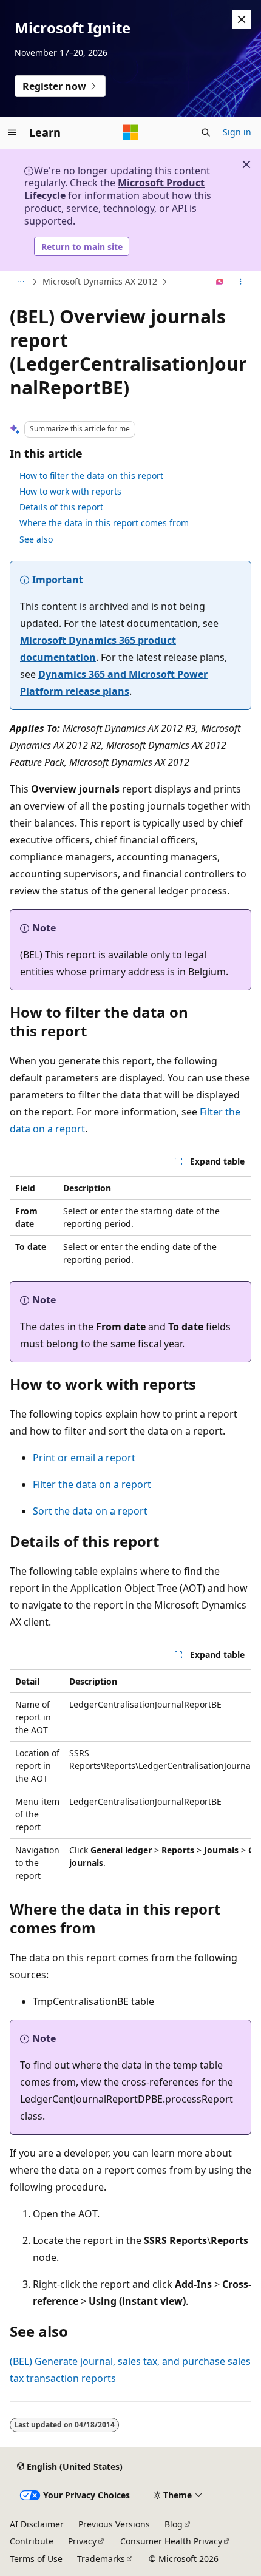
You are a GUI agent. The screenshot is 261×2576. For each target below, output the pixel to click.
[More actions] (241, 282)
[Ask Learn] (220, 282)
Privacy (82, 2541)
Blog (174, 2524)
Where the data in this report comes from (104, 523)
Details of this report (61, 507)
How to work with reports (70, 491)
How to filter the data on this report (91, 475)
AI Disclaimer (37, 2524)
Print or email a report (84, 1458)
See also (36, 539)
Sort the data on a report (90, 1511)
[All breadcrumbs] (20, 282)
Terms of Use (36, 2559)
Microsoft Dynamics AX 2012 (100, 281)
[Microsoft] (130, 132)
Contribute (32, 2541)
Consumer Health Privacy (171, 2541)
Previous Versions (114, 2524)
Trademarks (101, 2559)
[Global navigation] (12, 132)
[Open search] (206, 132)
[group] (130, 1778)
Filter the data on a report (92, 1484)
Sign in (237, 132)
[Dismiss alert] (242, 19)
